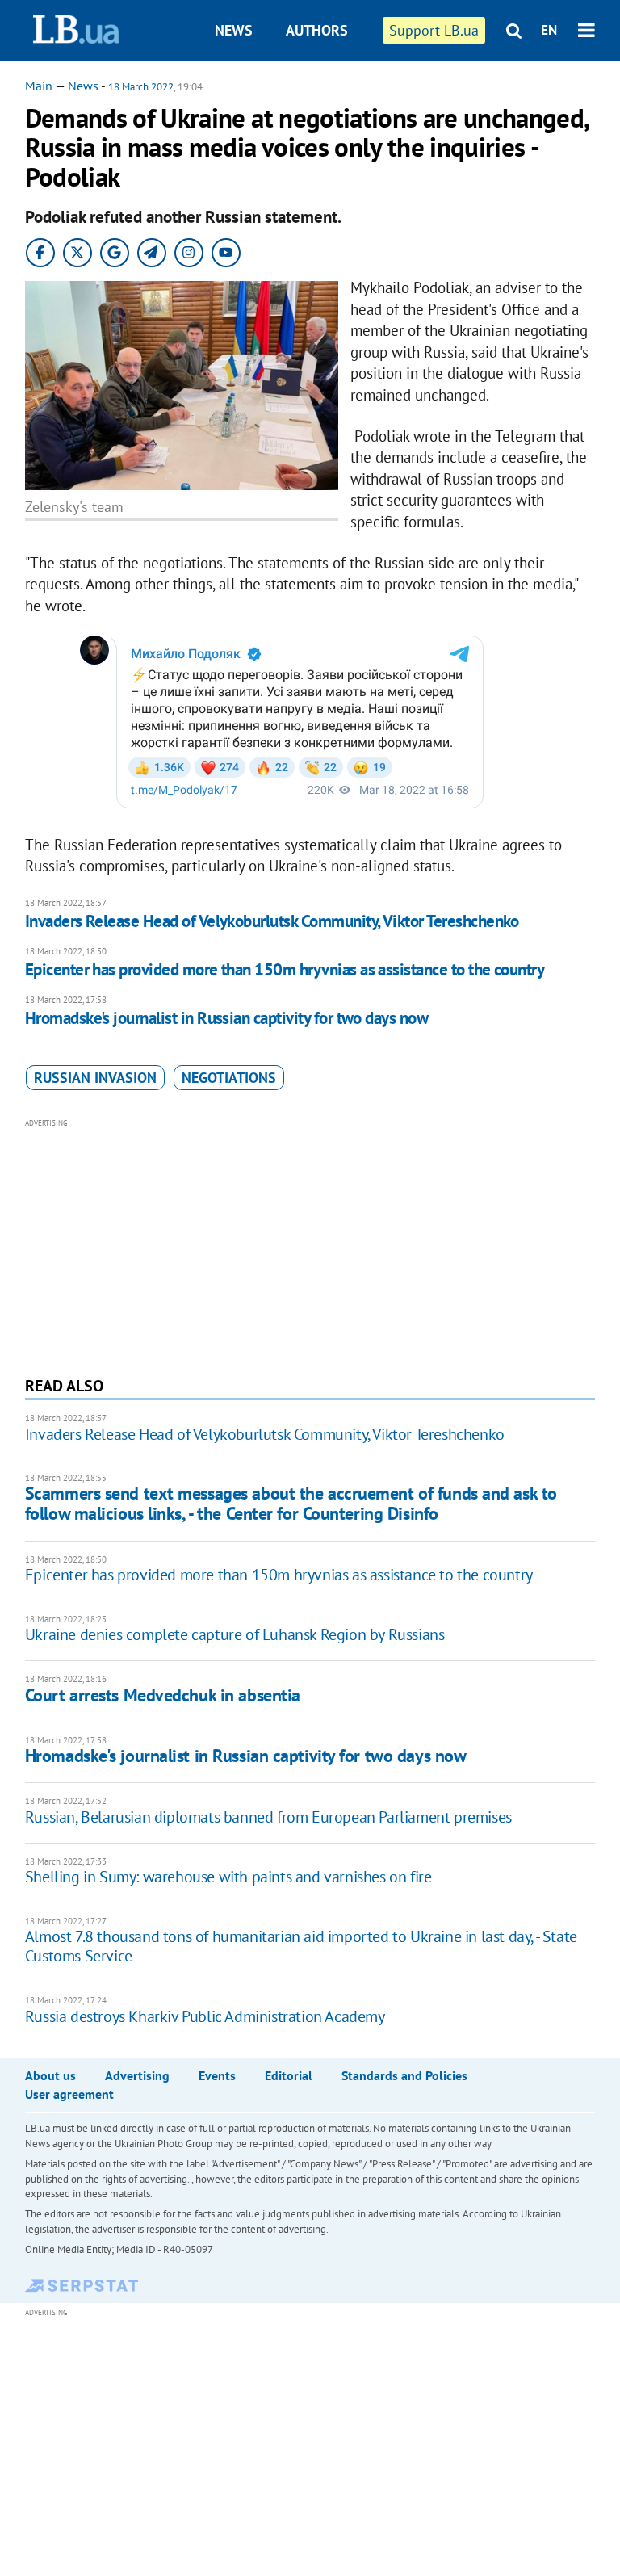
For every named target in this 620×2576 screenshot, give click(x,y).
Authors (317, 30)
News (234, 30)
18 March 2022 (141, 87)
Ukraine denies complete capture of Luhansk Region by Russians (235, 1634)
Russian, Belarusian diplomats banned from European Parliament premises (268, 1817)
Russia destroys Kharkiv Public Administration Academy (205, 2016)
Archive (325, 91)
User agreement (69, 2094)
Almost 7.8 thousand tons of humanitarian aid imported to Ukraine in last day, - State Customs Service (301, 1946)
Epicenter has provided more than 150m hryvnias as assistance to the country (285, 969)
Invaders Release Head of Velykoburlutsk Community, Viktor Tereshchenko (272, 921)
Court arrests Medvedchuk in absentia (163, 1695)
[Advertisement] (310, 1245)
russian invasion (95, 1078)
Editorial (289, 2075)
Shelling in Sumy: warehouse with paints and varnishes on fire (228, 1877)
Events (217, 2075)
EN (549, 30)
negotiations (229, 1078)
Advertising (137, 2075)
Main (39, 86)
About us (50, 2075)
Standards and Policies (404, 2075)
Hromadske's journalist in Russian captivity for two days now (227, 1018)
